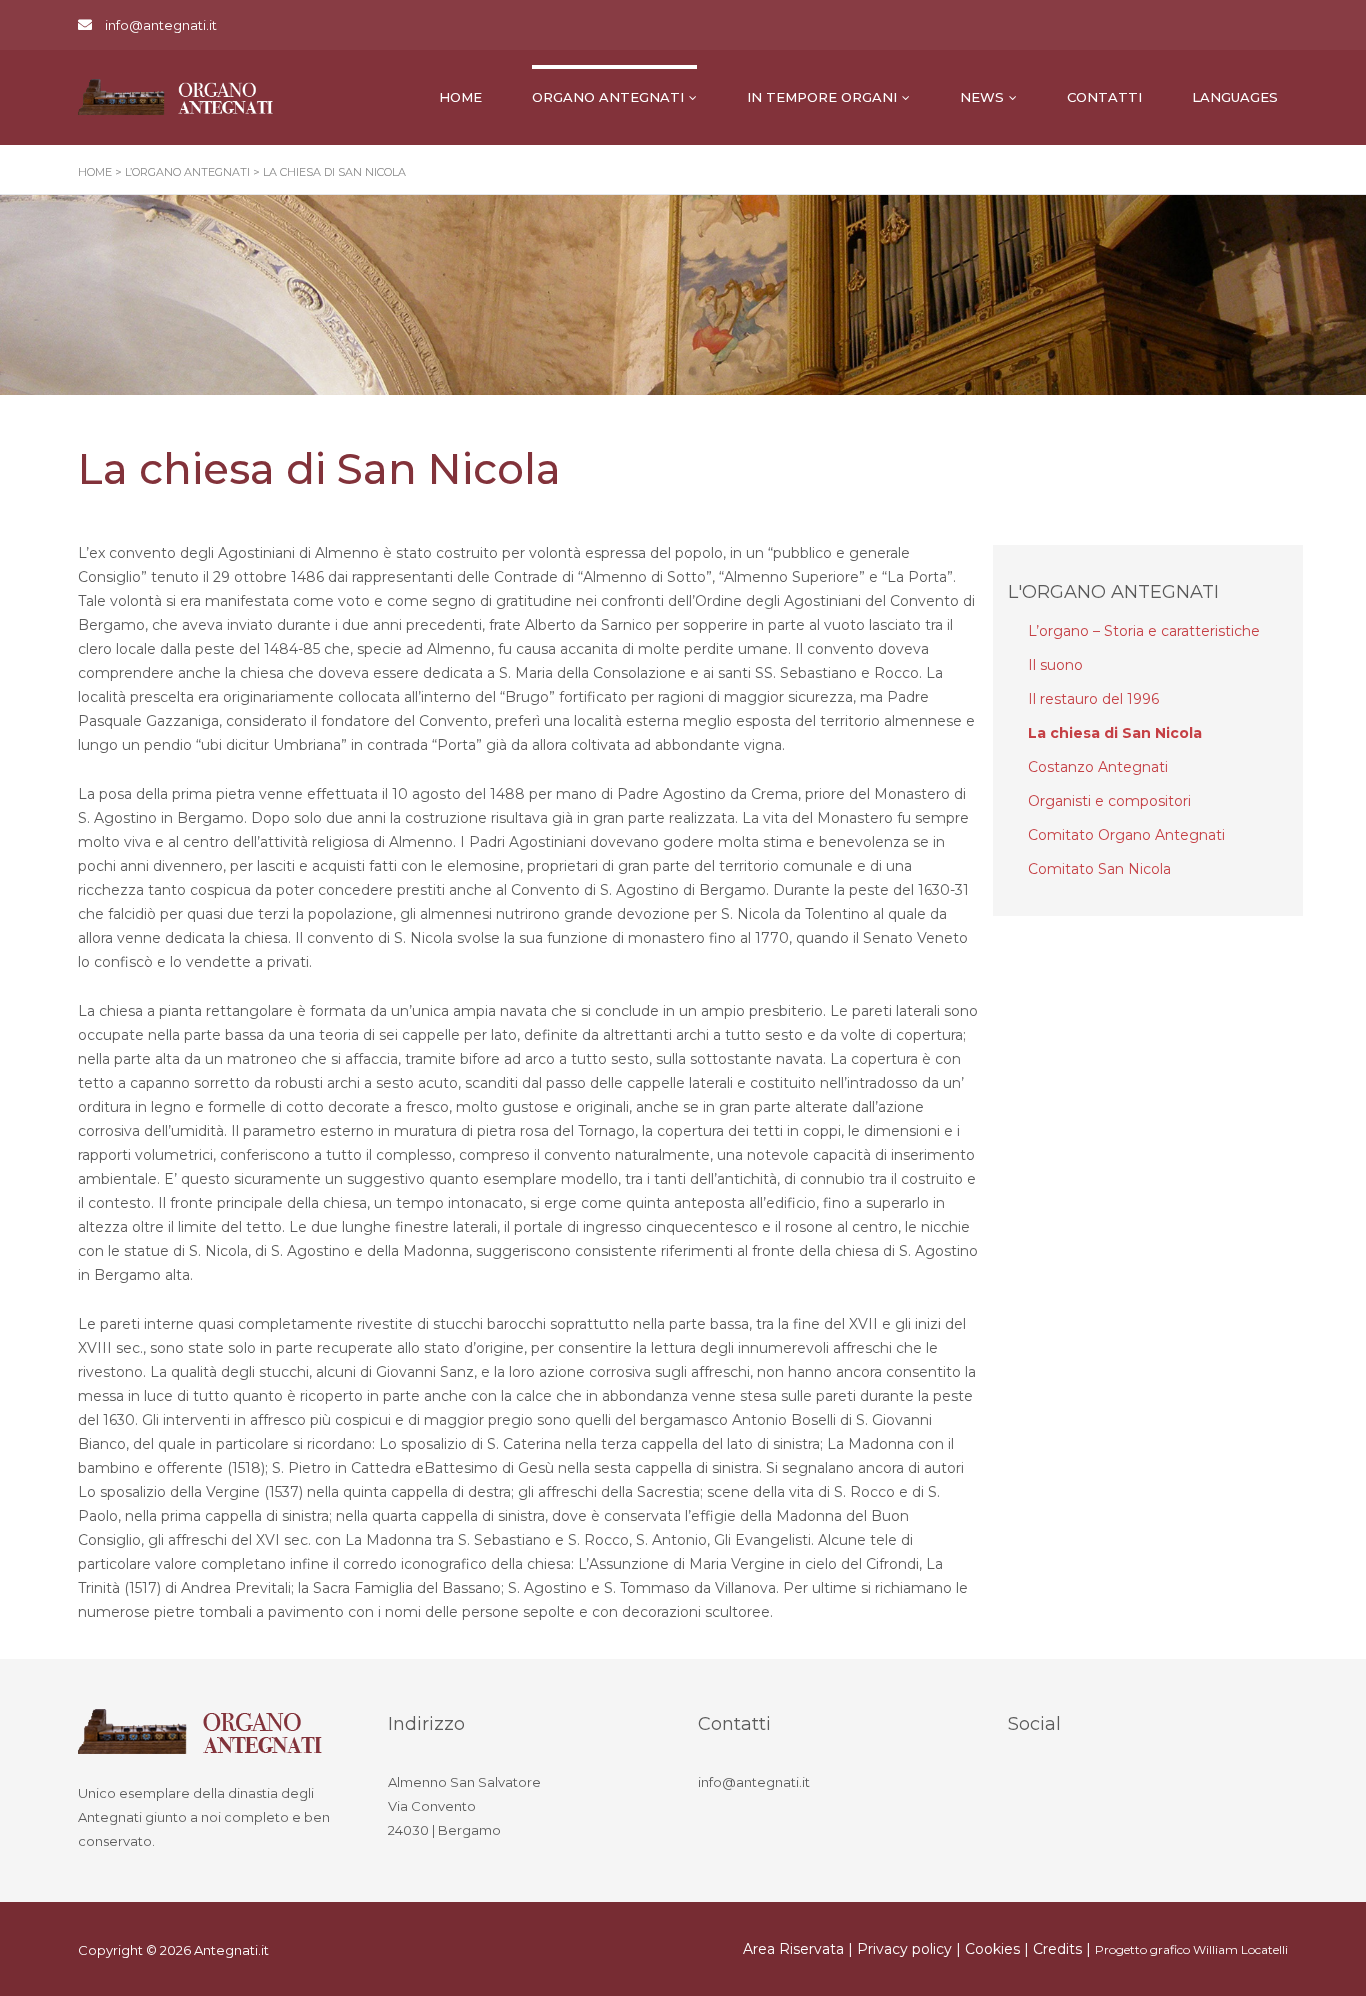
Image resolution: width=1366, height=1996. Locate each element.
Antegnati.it (231, 1950)
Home (460, 97)
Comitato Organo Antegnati (1126, 835)
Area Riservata (793, 1949)
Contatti (1104, 97)
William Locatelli (1240, 1949)
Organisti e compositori (1109, 801)
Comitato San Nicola (1099, 869)
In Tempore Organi (822, 97)
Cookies (992, 1949)
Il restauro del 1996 (1093, 699)
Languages (1235, 97)
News (982, 97)
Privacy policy (904, 1949)
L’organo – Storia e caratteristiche (1144, 631)
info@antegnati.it (161, 25)
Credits (1057, 1949)
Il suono (1055, 665)
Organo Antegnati (608, 97)
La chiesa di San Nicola (1115, 733)
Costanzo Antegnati (1098, 767)
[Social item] (1028, 1785)
